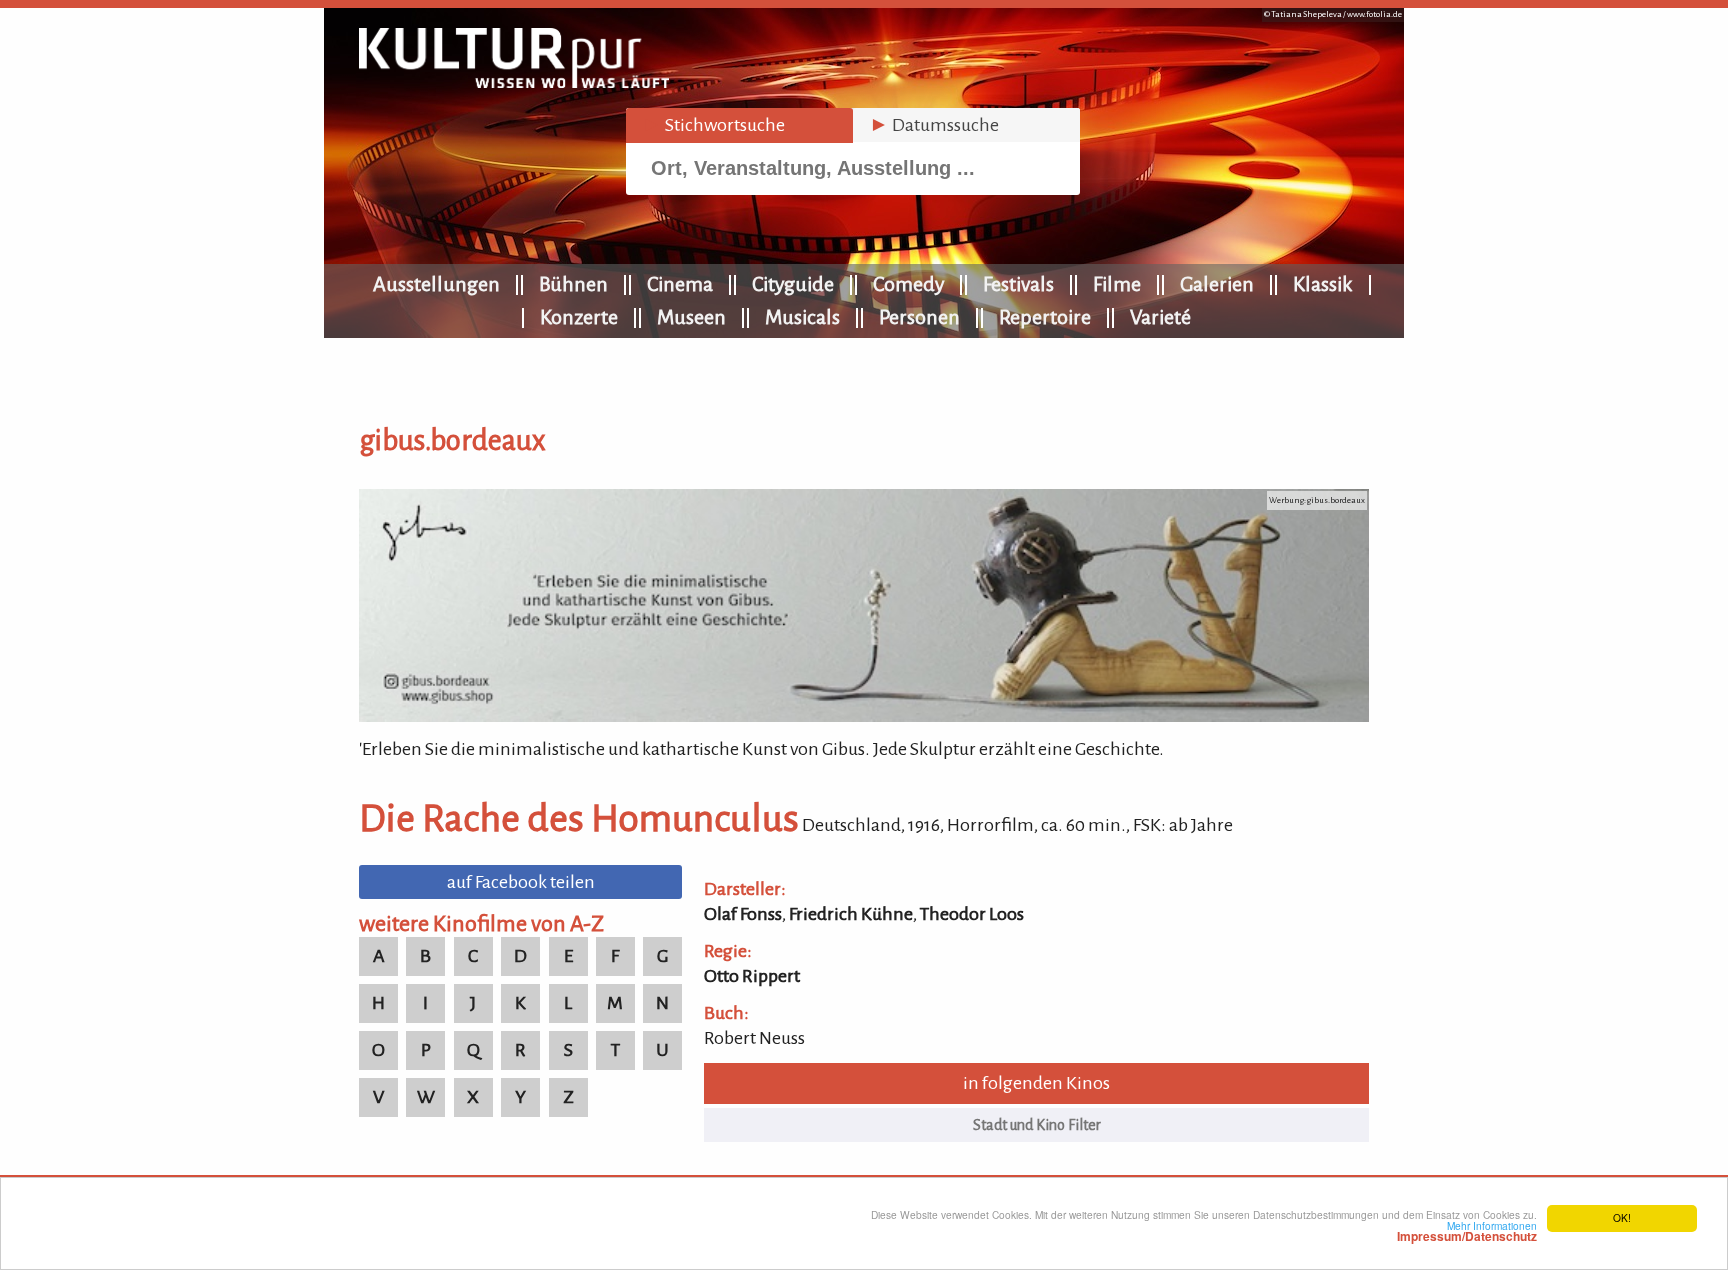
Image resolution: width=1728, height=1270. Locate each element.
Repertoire (1045, 317)
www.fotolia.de (1374, 14)
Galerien (1217, 284)
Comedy (908, 284)
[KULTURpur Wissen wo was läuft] (514, 82)
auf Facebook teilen (521, 882)
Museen (691, 317)
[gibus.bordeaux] (864, 716)
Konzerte (579, 317)
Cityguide (793, 284)
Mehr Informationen (1467, 1231)
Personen (919, 317)
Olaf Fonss (743, 914)
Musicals (802, 317)
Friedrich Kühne (851, 914)
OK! (1622, 1217)
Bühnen (573, 284)
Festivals (1018, 284)
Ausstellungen (436, 284)
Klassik (1323, 284)
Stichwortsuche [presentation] (713, 125)
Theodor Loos (972, 914)
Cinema (680, 284)
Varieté (1160, 317)
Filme (1117, 284)
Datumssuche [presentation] (934, 125)
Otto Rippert (752, 976)
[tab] (739, 125)
